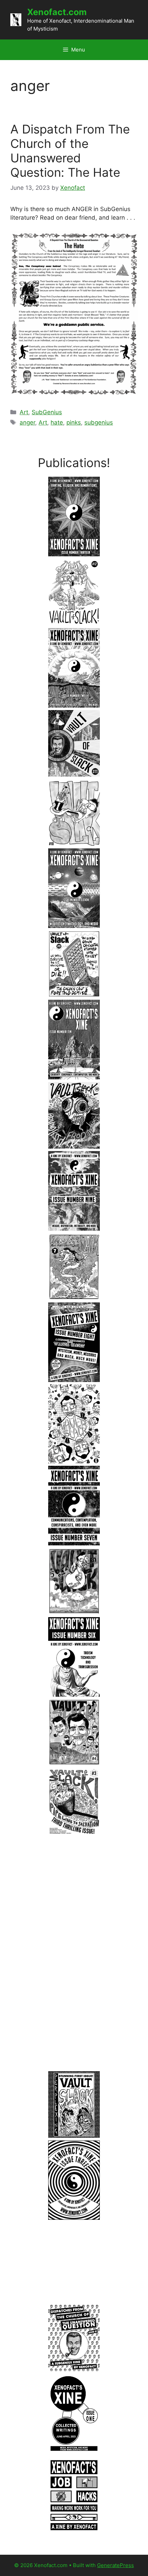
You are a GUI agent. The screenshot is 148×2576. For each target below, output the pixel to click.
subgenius (99, 422)
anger (27, 422)
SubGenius (47, 412)
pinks (74, 422)
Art (24, 412)
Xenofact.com (57, 12)
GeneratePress (115, 2565)
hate (57, 422)
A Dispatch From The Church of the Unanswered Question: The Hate (70, 151)
